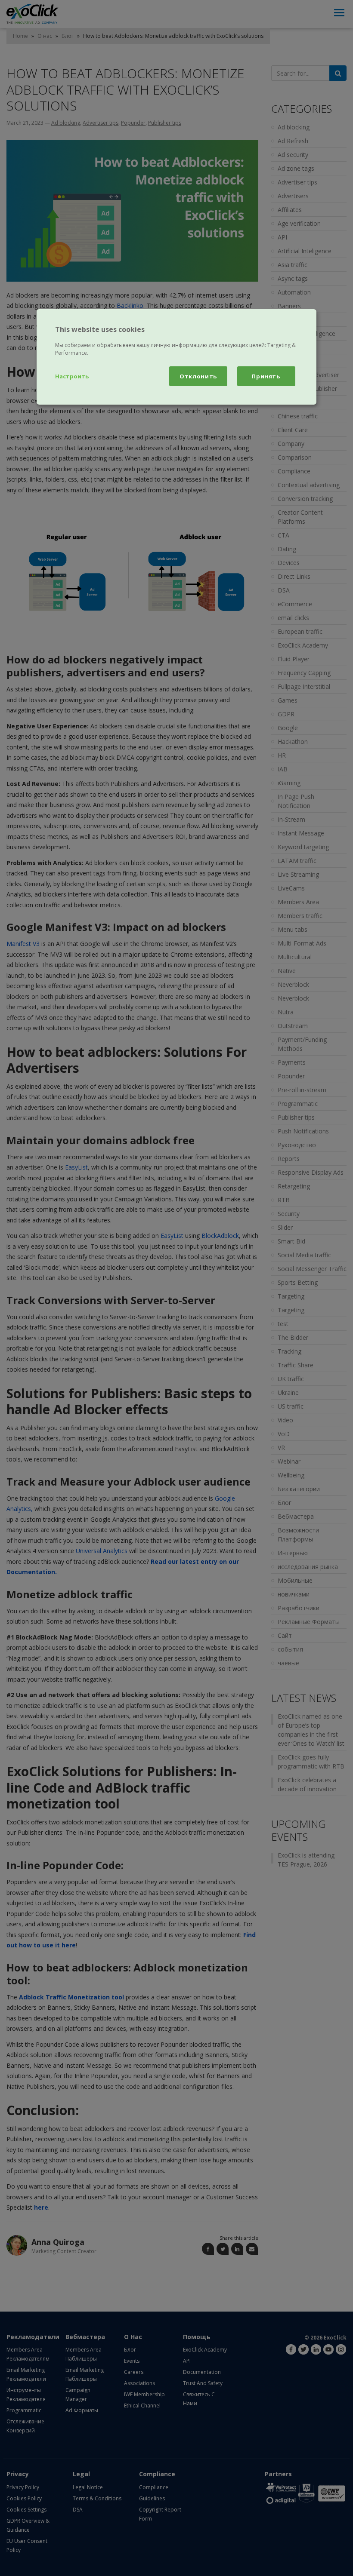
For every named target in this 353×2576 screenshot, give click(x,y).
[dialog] (176, 357)
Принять (266, 376)
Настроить (72, 376)
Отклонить (198, 376)
